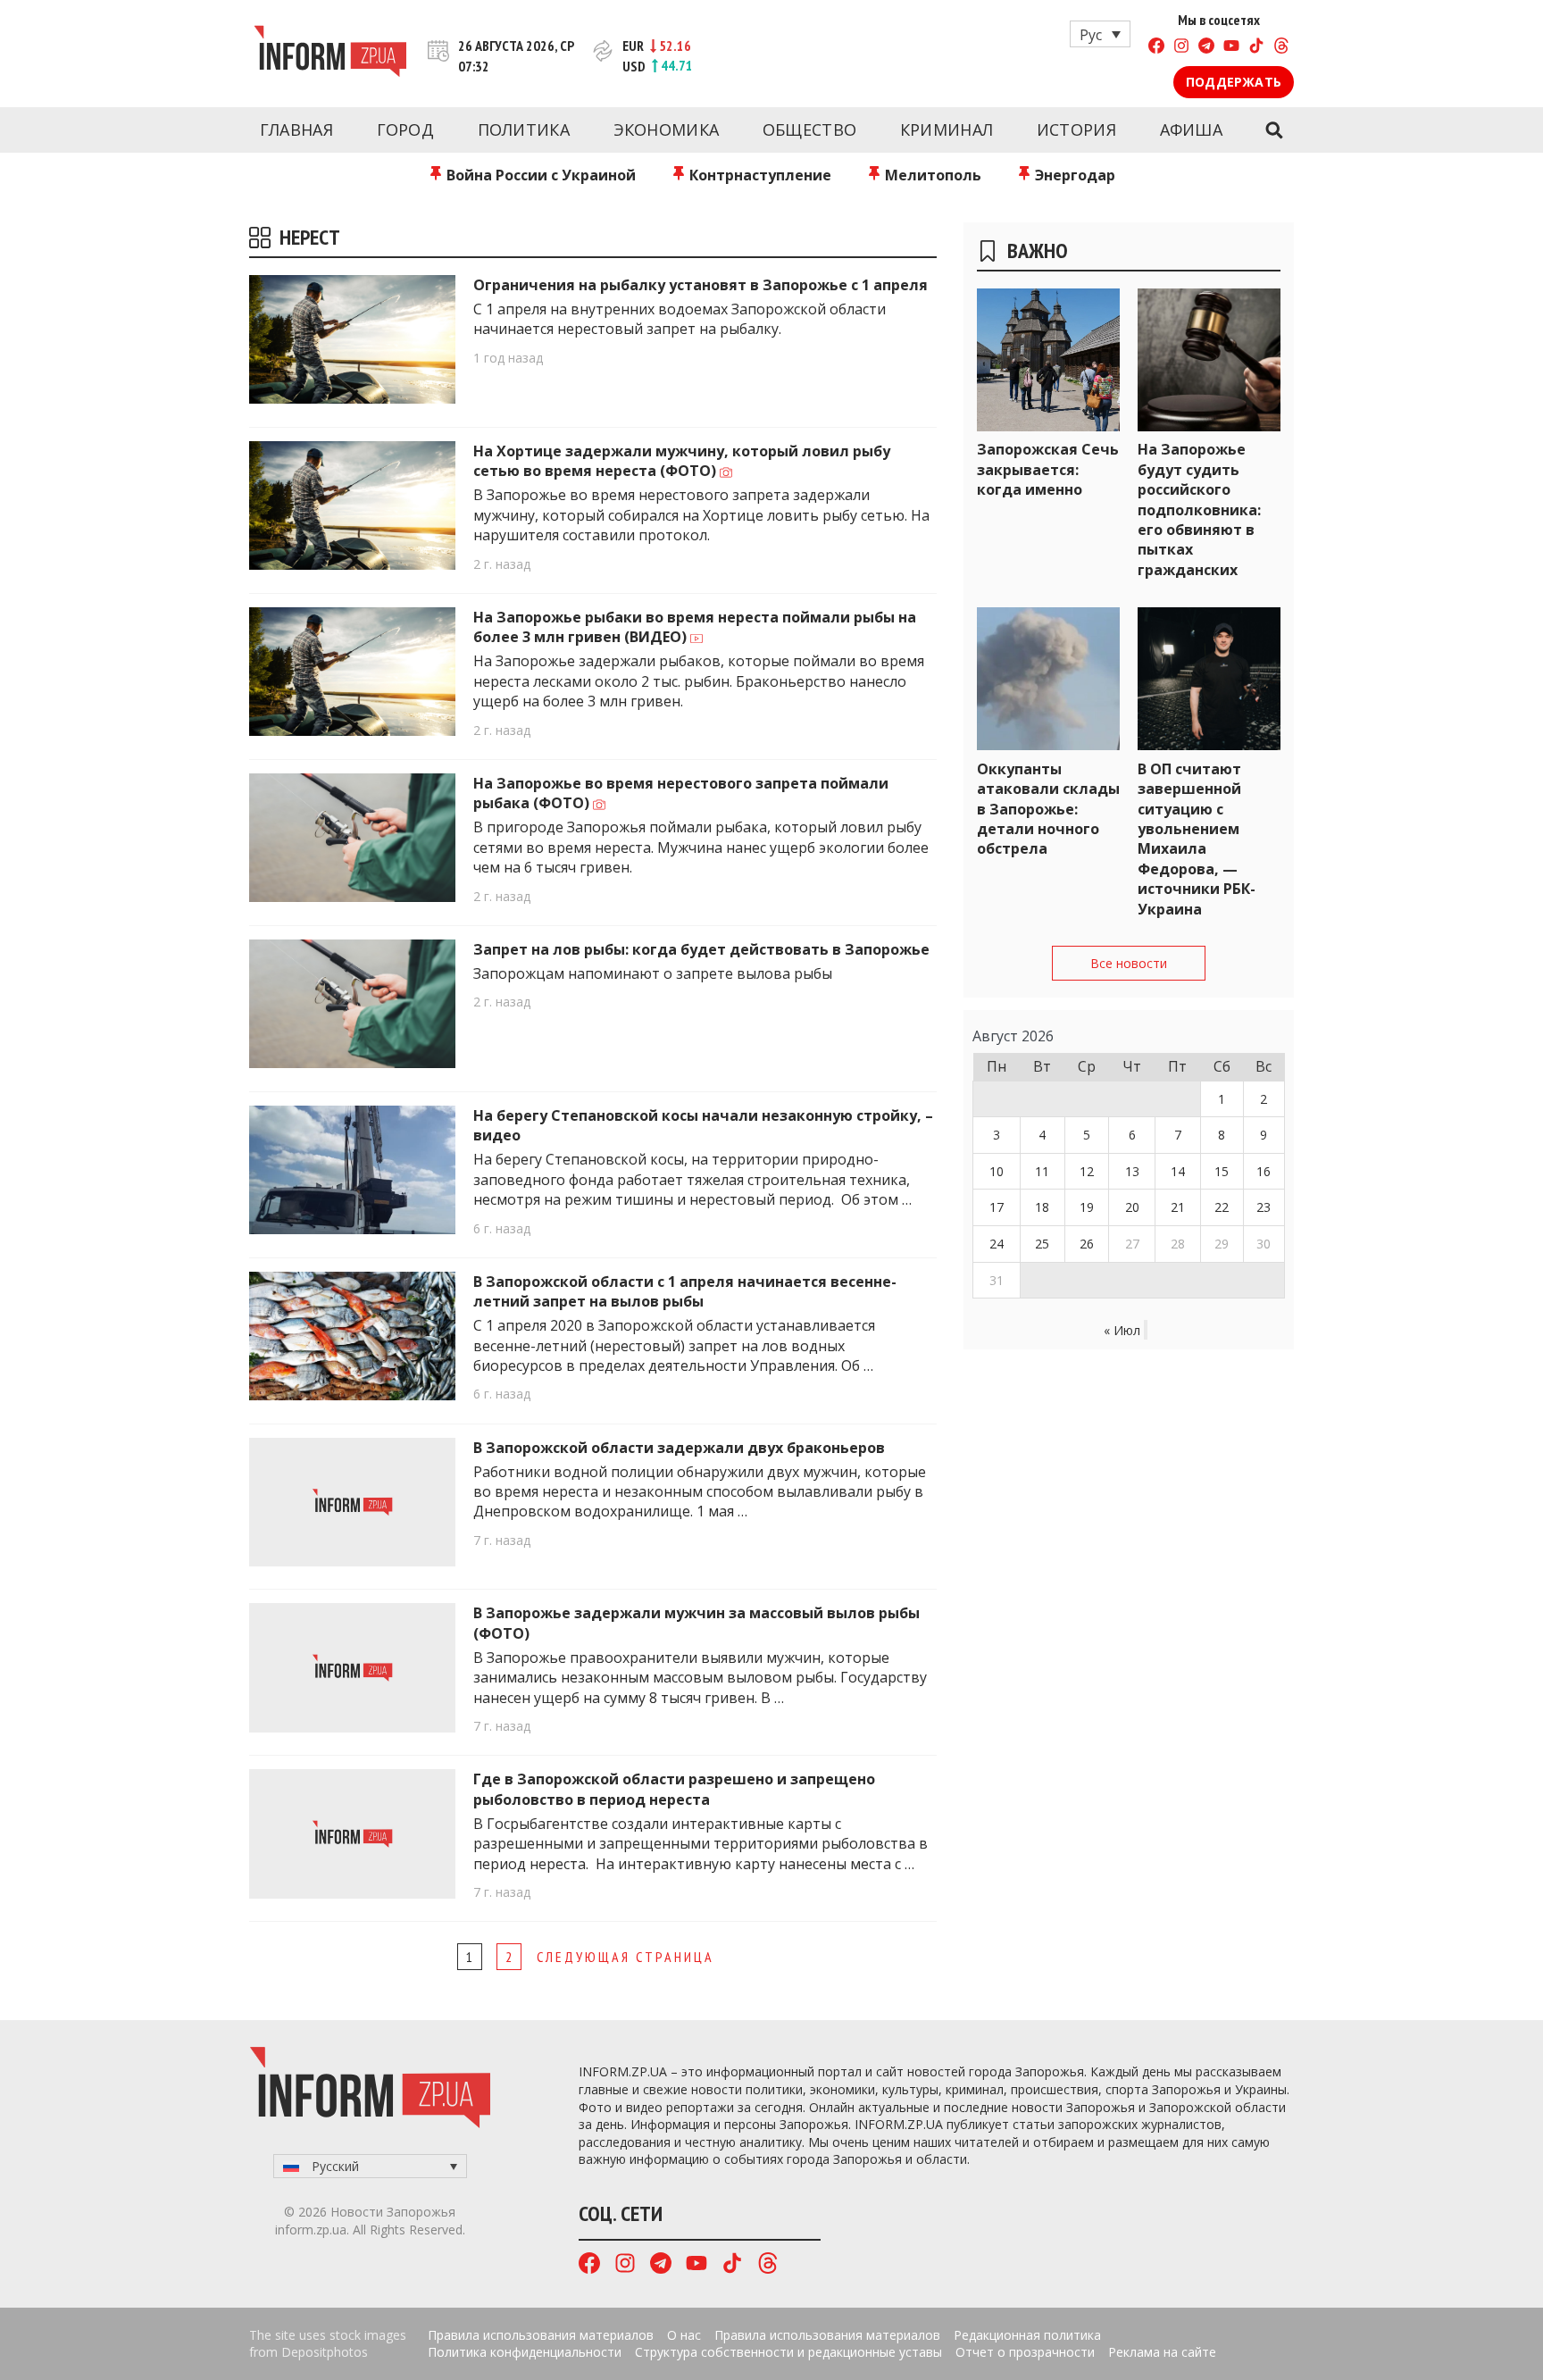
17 (997, 1207)
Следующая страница (626, 1957)
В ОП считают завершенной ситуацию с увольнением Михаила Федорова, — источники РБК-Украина (1197, 839)
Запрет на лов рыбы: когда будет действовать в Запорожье (701, 949)
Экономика (667, 129)
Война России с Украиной (539, 175)
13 (1132, 1171)
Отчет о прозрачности (1025, 2352)
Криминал (947, 129)
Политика (524, 129)
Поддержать (1234, 82)
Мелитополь (931, 175)
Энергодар (1073, 175)
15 (1222, 1171)
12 (1087, 1171)
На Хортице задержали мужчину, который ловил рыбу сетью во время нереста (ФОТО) (682, 461)
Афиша (1192, 129)
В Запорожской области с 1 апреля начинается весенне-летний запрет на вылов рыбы (685, 1291)
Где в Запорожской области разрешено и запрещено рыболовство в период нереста (674, 1789)
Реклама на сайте (1162, 2352)
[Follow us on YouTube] (1231, 48)
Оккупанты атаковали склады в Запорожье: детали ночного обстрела (1048, 809)
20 (1132, 1207)
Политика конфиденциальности (525, 2352)
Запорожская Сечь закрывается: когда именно (1048, 469)
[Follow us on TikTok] (1256, 48)
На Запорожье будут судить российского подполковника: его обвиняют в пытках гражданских (1199, 509)
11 (1042, 1171)
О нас (684, 2335)
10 (997, 1171)
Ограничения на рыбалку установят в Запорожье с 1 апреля (701, 285)
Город (406, 129)
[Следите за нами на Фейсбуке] (1156, 48)
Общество (809, 129)
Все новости (1129, 963)
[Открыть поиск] (1274, 130)
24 (997, 1244)
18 (1042, 1207)
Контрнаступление (759, 175)
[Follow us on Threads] (1281, 48)
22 (1222, 1207)
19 (1087, 1207)
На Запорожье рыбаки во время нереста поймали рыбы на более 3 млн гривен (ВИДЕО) (695, 627)
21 (1178, 1207)
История (1076, 129)
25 (1042, 1244)
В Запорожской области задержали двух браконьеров (679, 1448)
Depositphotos (325, 2352)
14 (1178, 1171)
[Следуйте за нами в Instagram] (1181, 48)
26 (1087, 1244)
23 (1264, 1207)
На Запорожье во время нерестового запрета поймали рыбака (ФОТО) (681, 793)
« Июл (1122, 1330)
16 (1264, 1171)
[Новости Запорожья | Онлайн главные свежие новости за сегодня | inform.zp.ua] (330, 54)
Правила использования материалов (541, 2335)
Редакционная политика (1027, 2335)
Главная (296, 129)
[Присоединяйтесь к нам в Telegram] (1206, 48)
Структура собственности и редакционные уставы (788, 2352)
